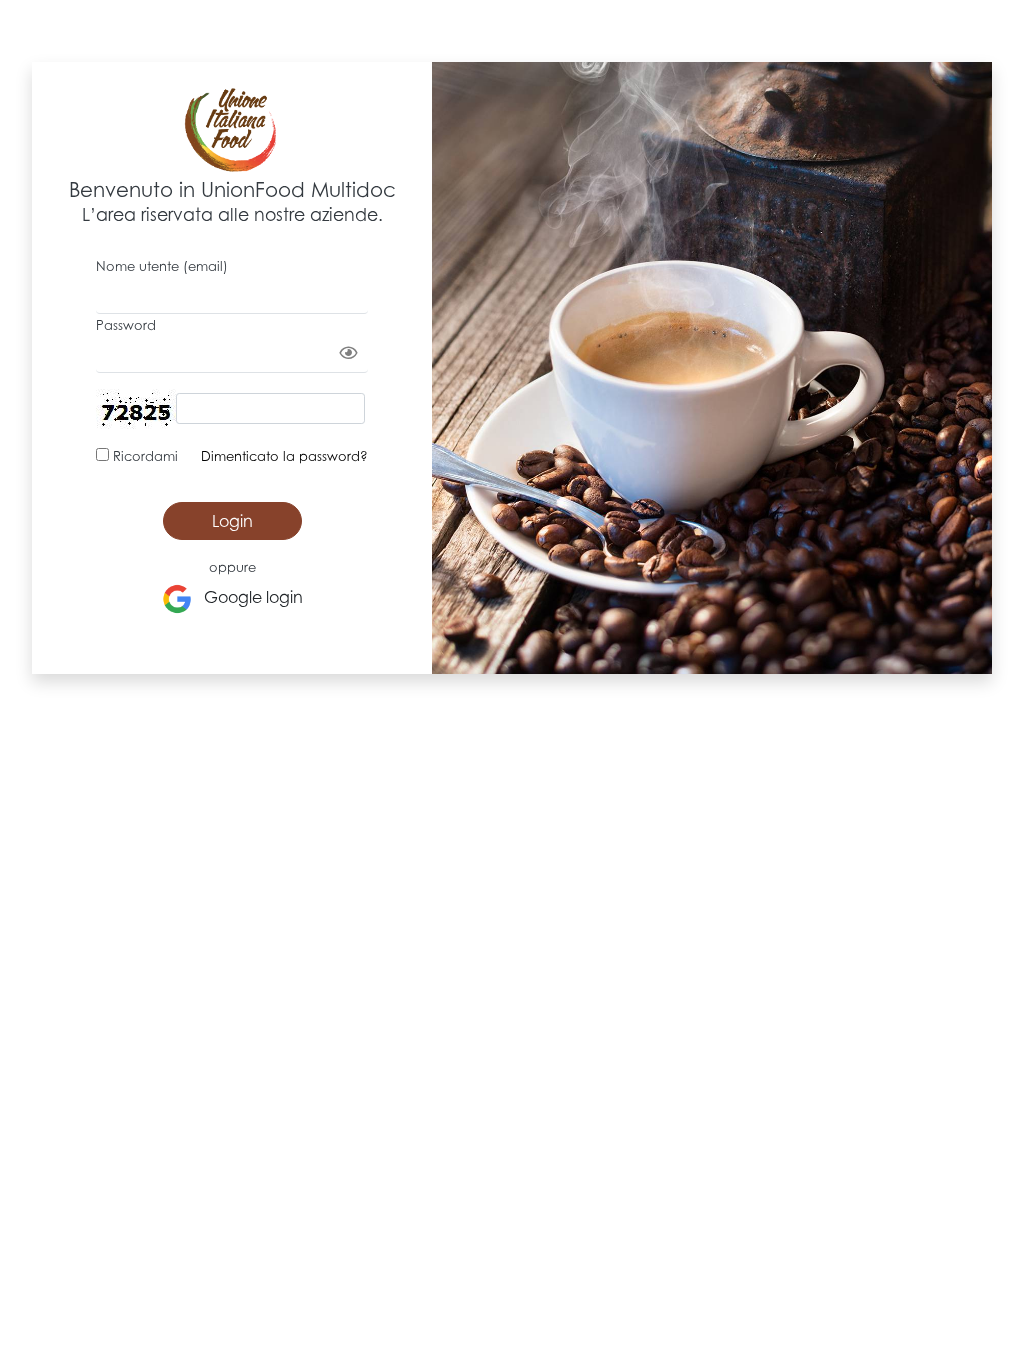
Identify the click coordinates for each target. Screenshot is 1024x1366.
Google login (247, 597)
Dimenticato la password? (284, 456)
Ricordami (143, 456)
